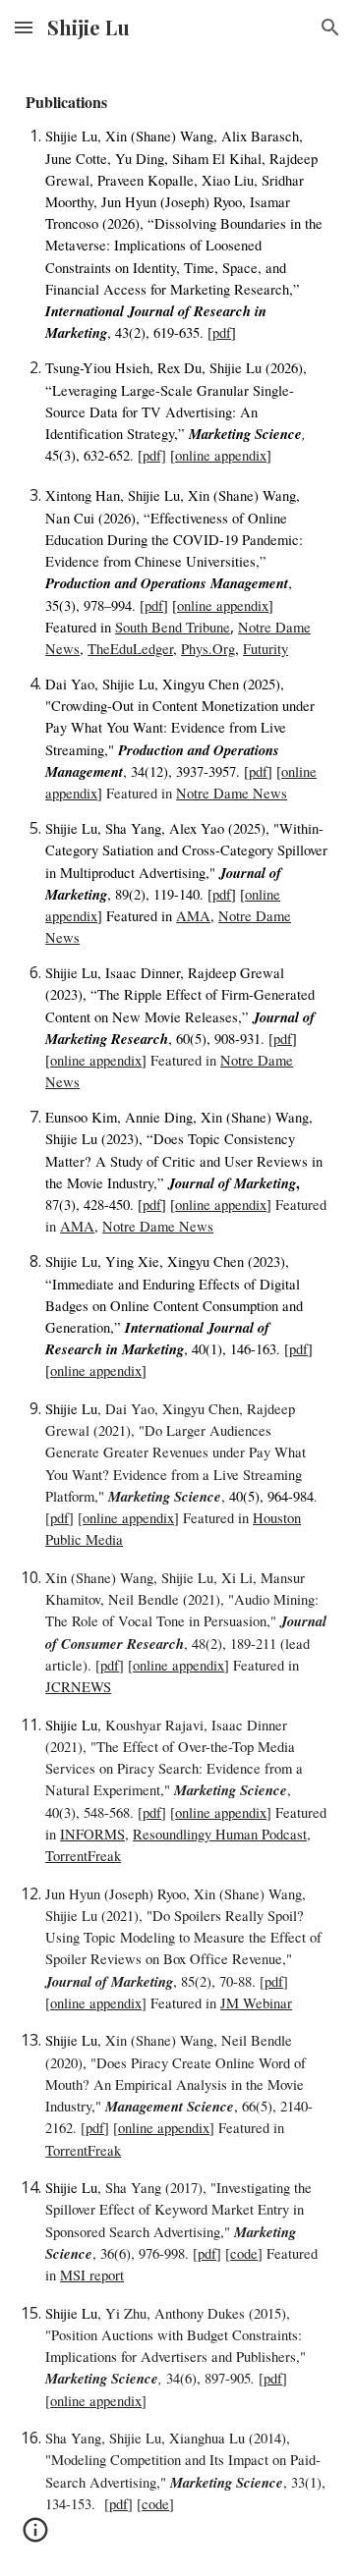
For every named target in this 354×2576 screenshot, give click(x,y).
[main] (177, 1315)
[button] (24, 27)
